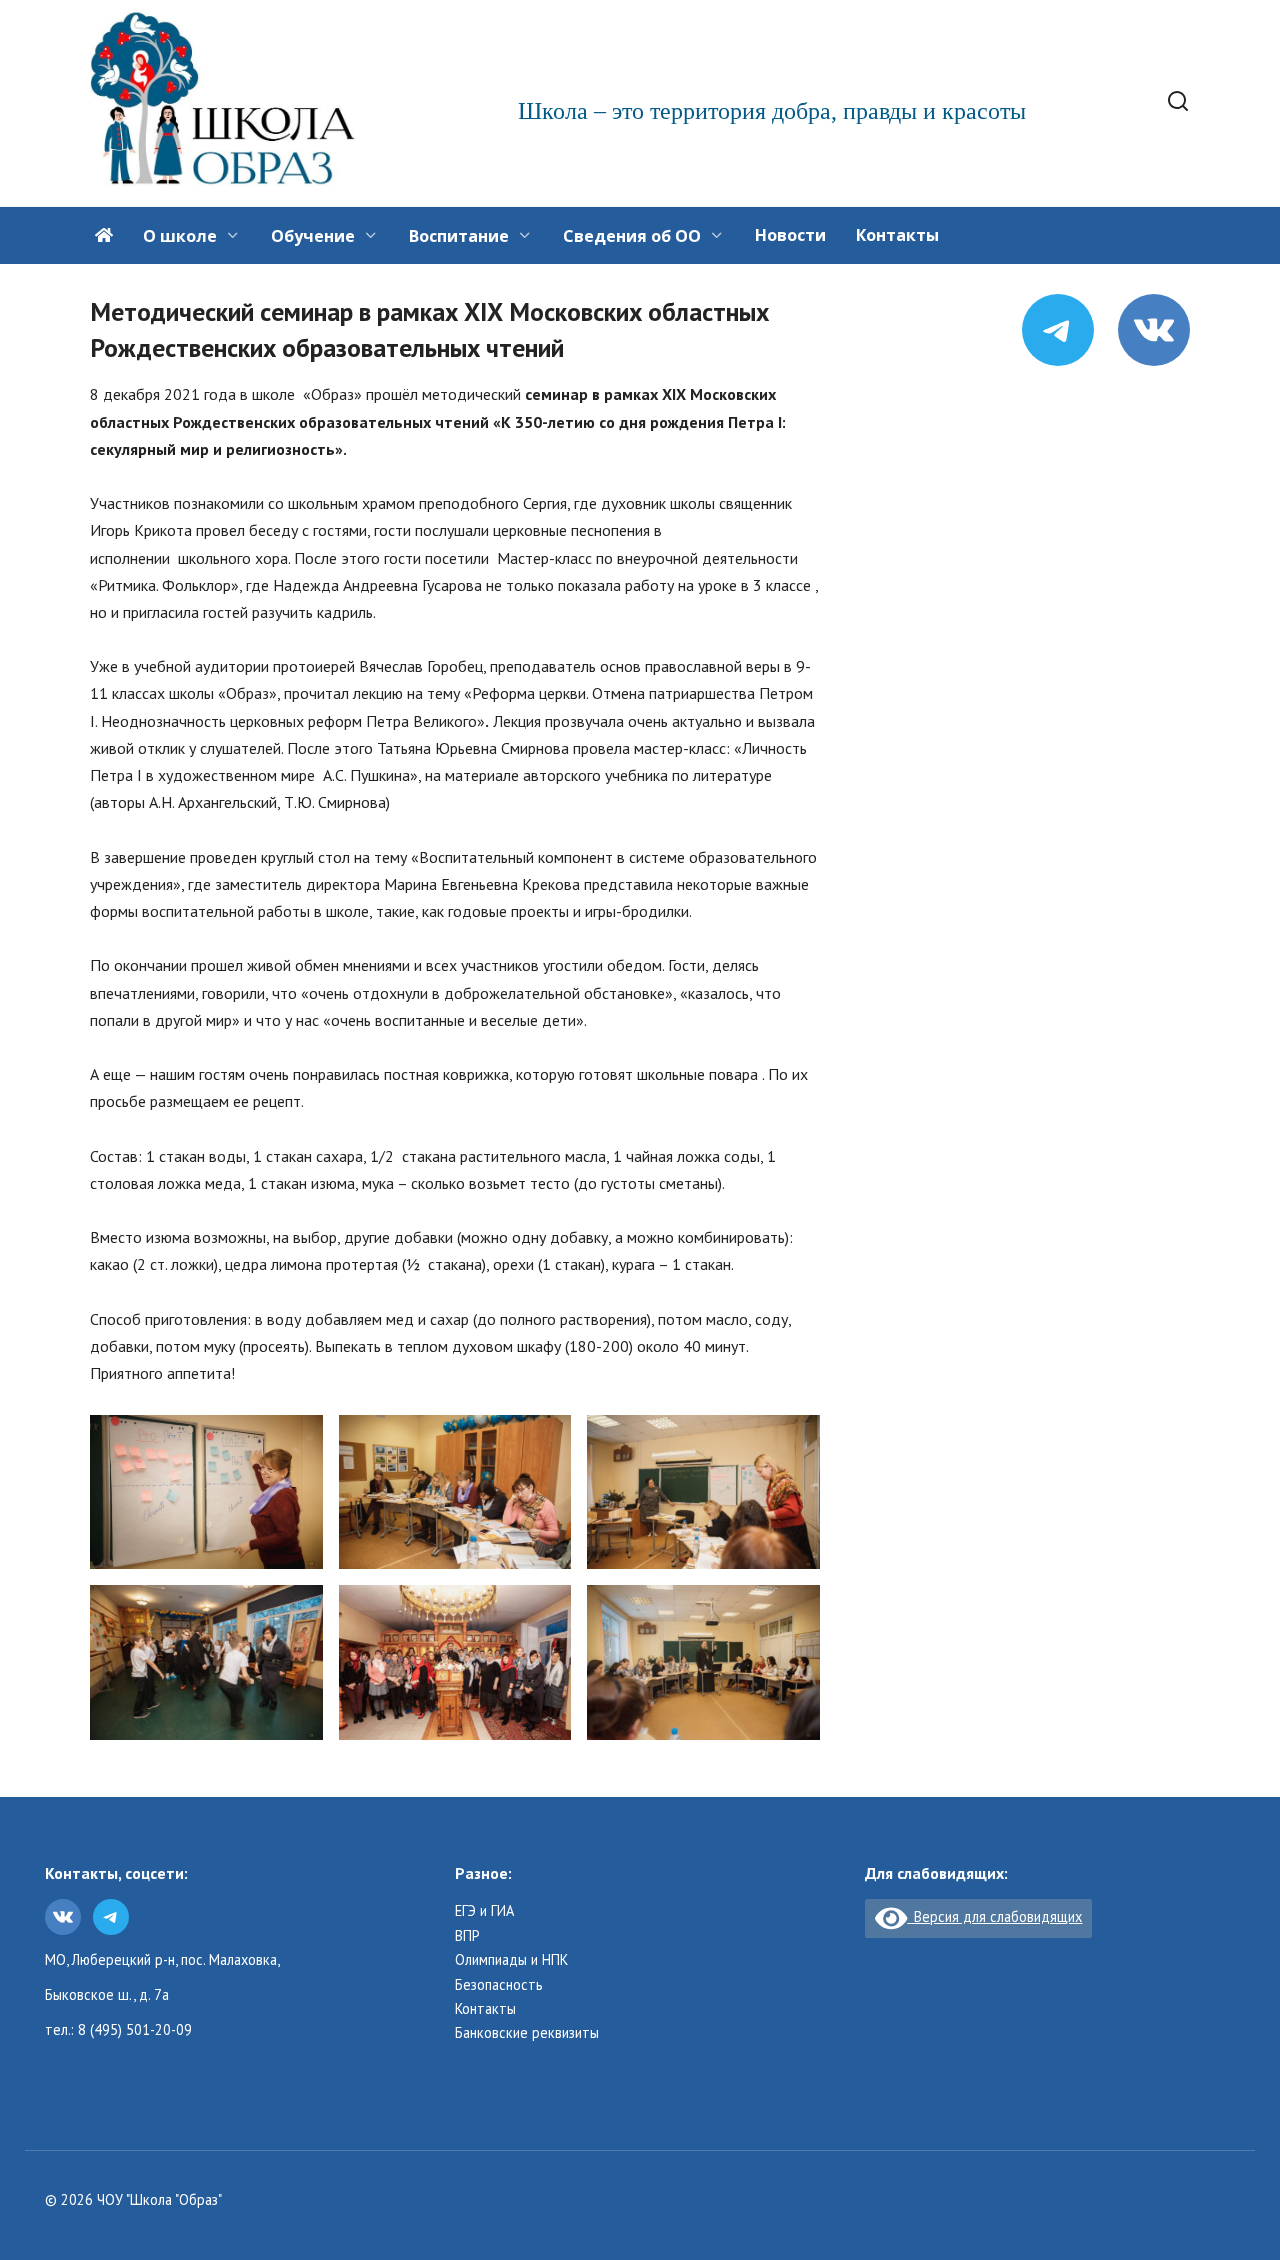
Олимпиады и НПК (511, 1960)
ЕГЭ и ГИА (484, 1911)
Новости (790, 235)
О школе (180, 236)
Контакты (897, 235)
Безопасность (499, 1985)
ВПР (467, 1936)
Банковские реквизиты (527, 2033)
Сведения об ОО (632, 236)
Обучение (313, 236)
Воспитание (459, 236)
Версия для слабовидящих (994, 1916)
